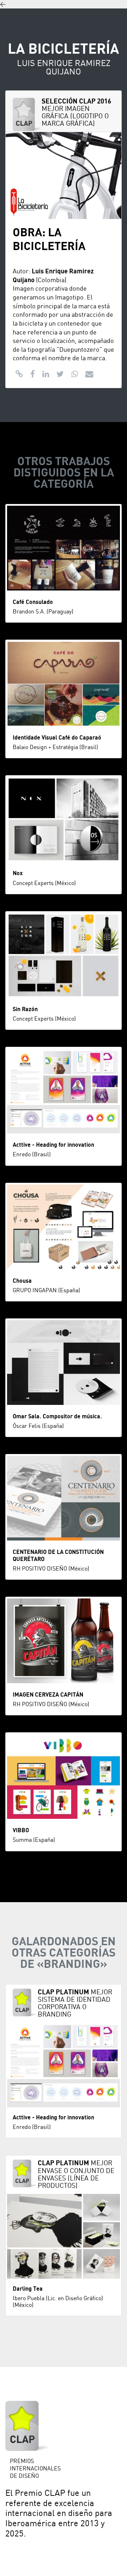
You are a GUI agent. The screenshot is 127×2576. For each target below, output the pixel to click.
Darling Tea (28, 2289)
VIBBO (21, 1830)
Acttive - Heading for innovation (53, 1145)
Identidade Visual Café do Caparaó (57, 738)
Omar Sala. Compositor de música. (57, 1417)
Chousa (22, 1281)
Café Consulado (33, 602)
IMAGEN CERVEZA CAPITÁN (48, 1695)
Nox (18, 873)
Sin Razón (25, 1009)
